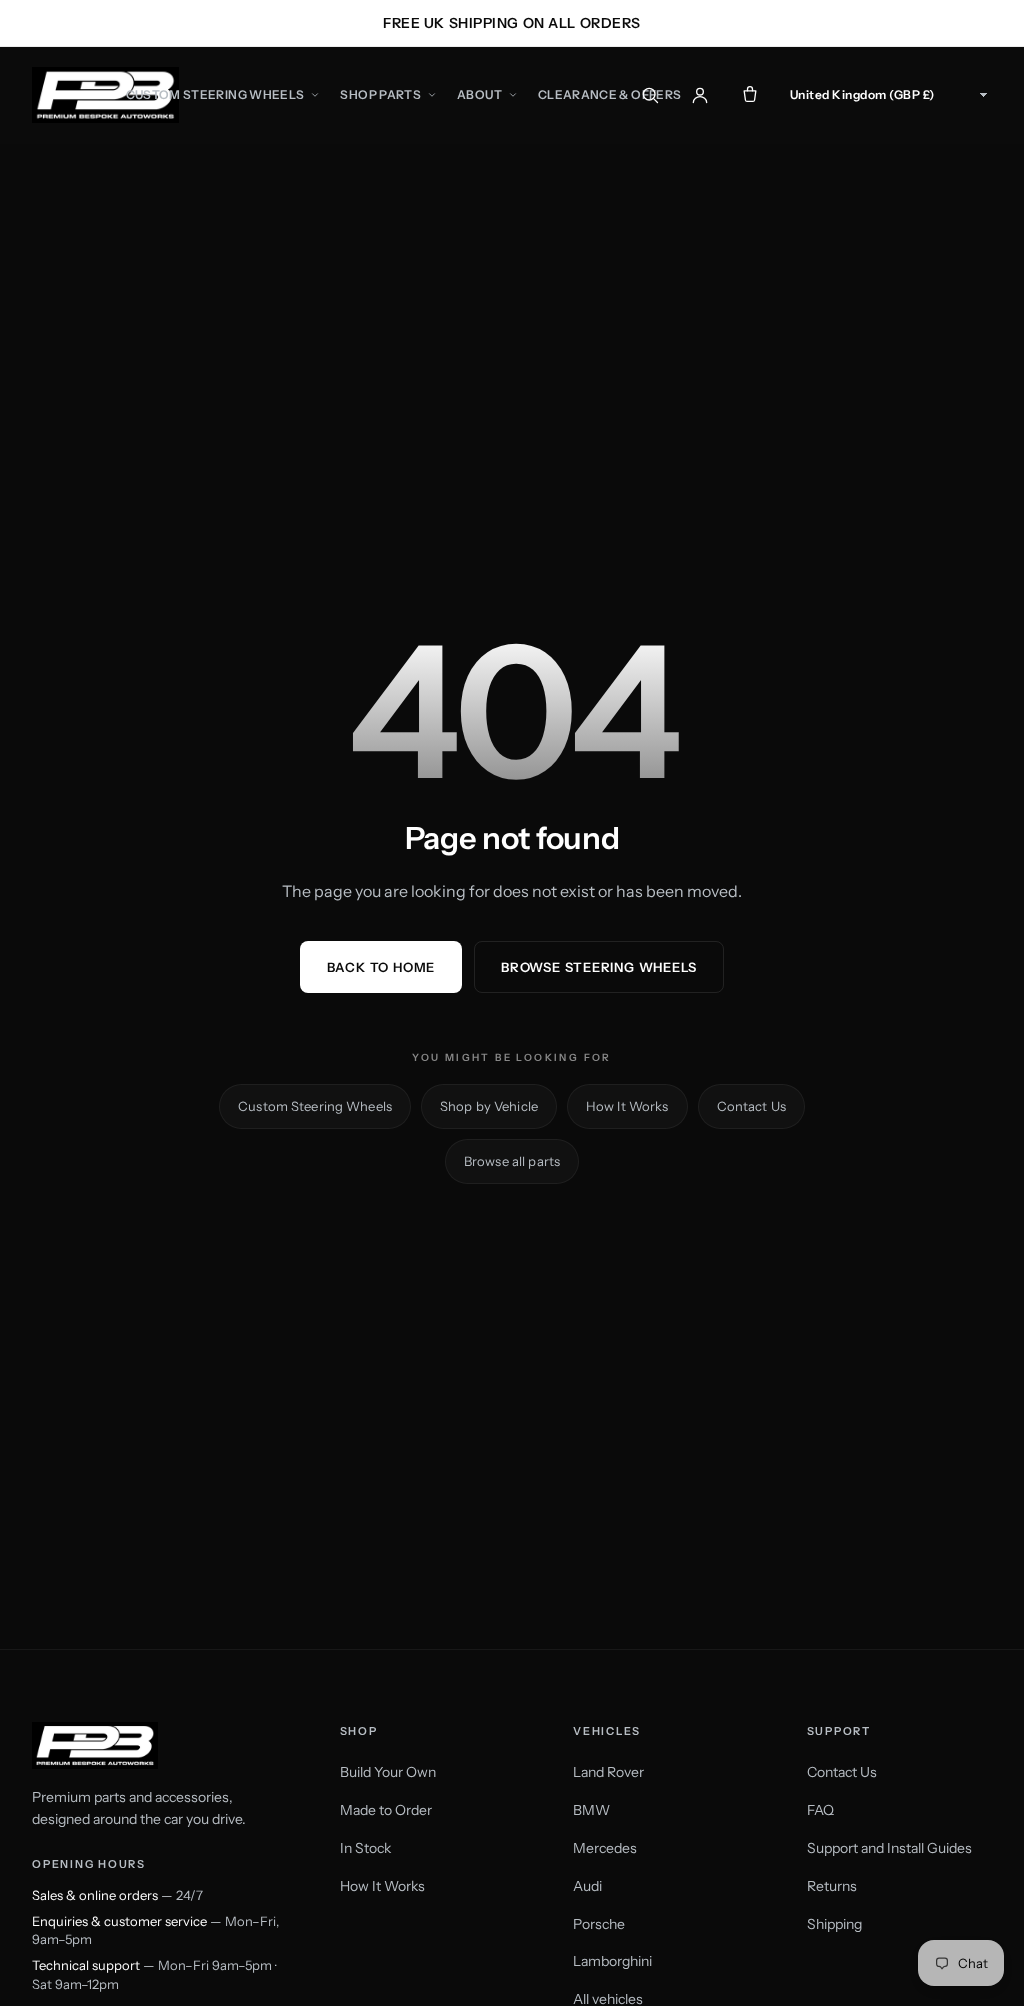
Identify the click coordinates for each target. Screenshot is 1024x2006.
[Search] (650, 95)
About (479, 94)
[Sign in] (700, 95)
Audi (587, 1886)
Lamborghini (612, 1961)
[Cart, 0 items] (750, 95)
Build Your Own (388, 1772)
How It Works (627, 1106)
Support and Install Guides (889, 1848)
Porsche (599, 1924)
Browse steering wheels (599, 967)
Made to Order (386, 1810)
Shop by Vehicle (489, 1106)
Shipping (834, 1924)
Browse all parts (512, 1161)
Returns (832, 1886)
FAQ (820, 1810)
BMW (591, 1810)
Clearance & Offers (609, 94)
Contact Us (751, 1106)
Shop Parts (380, 94)
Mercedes (605, 1848)
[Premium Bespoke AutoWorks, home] (105, 95)
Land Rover (608, 1772)
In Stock (365, 1848)
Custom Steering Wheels (215, 94)
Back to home (381, 967)
